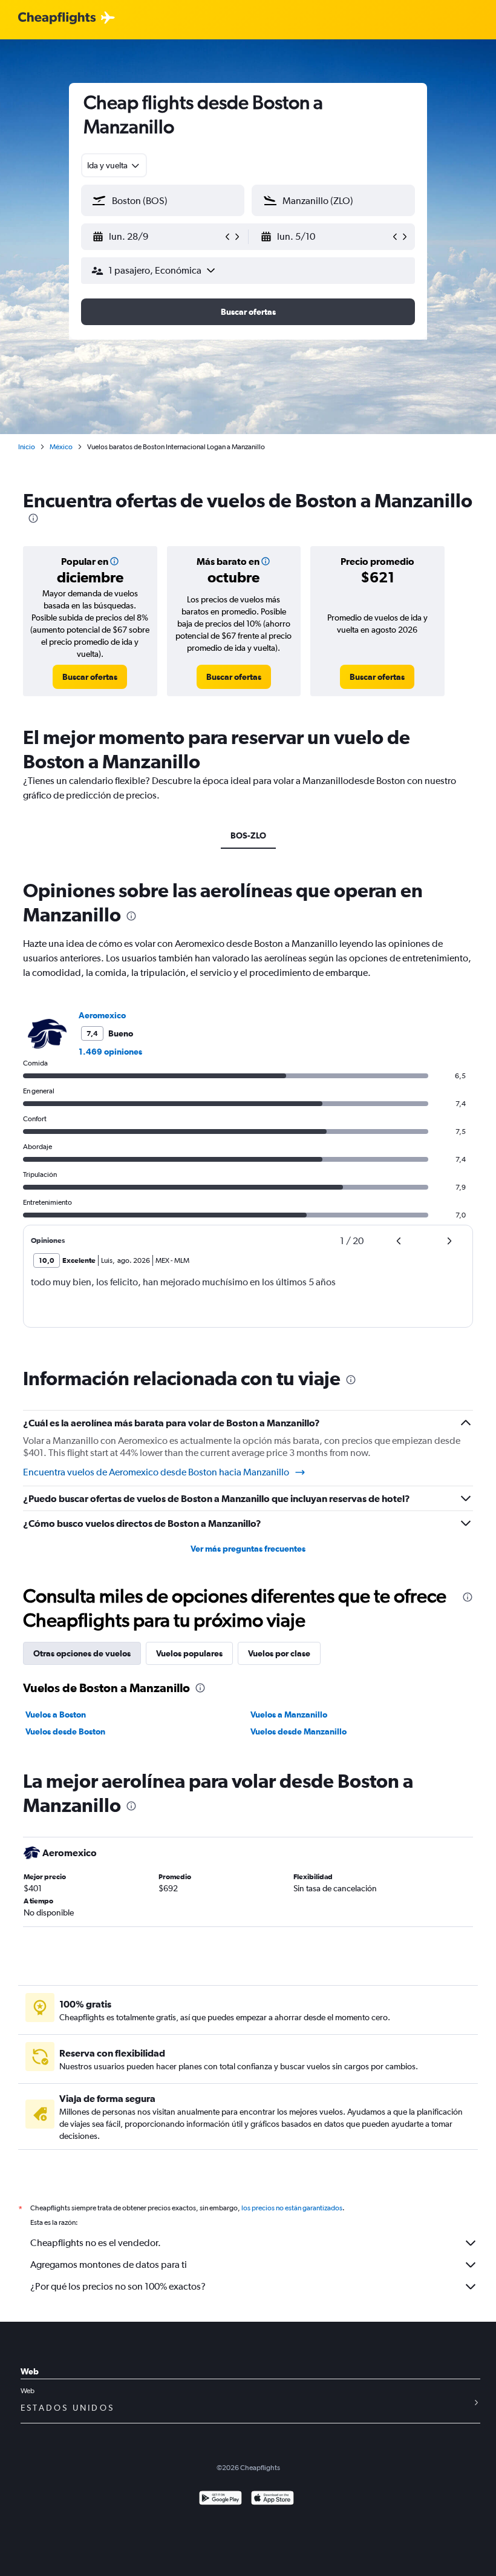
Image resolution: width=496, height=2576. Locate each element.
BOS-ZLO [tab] (248, 835)
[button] (157, 237)
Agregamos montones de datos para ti (109, 2265)
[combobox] (114, 165)
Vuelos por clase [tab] (279, 1653)
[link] (90, 677)
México (61, 447)
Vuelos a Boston (56, 1715)
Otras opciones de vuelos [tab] (82, 1653)
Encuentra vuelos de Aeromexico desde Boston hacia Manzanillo (156, 1472)
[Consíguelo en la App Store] (272, 2499)
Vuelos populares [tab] (189, 1653)
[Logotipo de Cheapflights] (57, 18)
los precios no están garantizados (292, 2208)
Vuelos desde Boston (65, 1731)
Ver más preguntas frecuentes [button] (248, 1549)
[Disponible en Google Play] (220, 2499)
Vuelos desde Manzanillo (299, 1731)
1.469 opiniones (110, 1052)
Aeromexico (102, 1015)
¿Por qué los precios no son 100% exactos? (118, 2286)
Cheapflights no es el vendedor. (96, 2243)
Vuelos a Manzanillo (289, 1715)
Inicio (27, 447)
